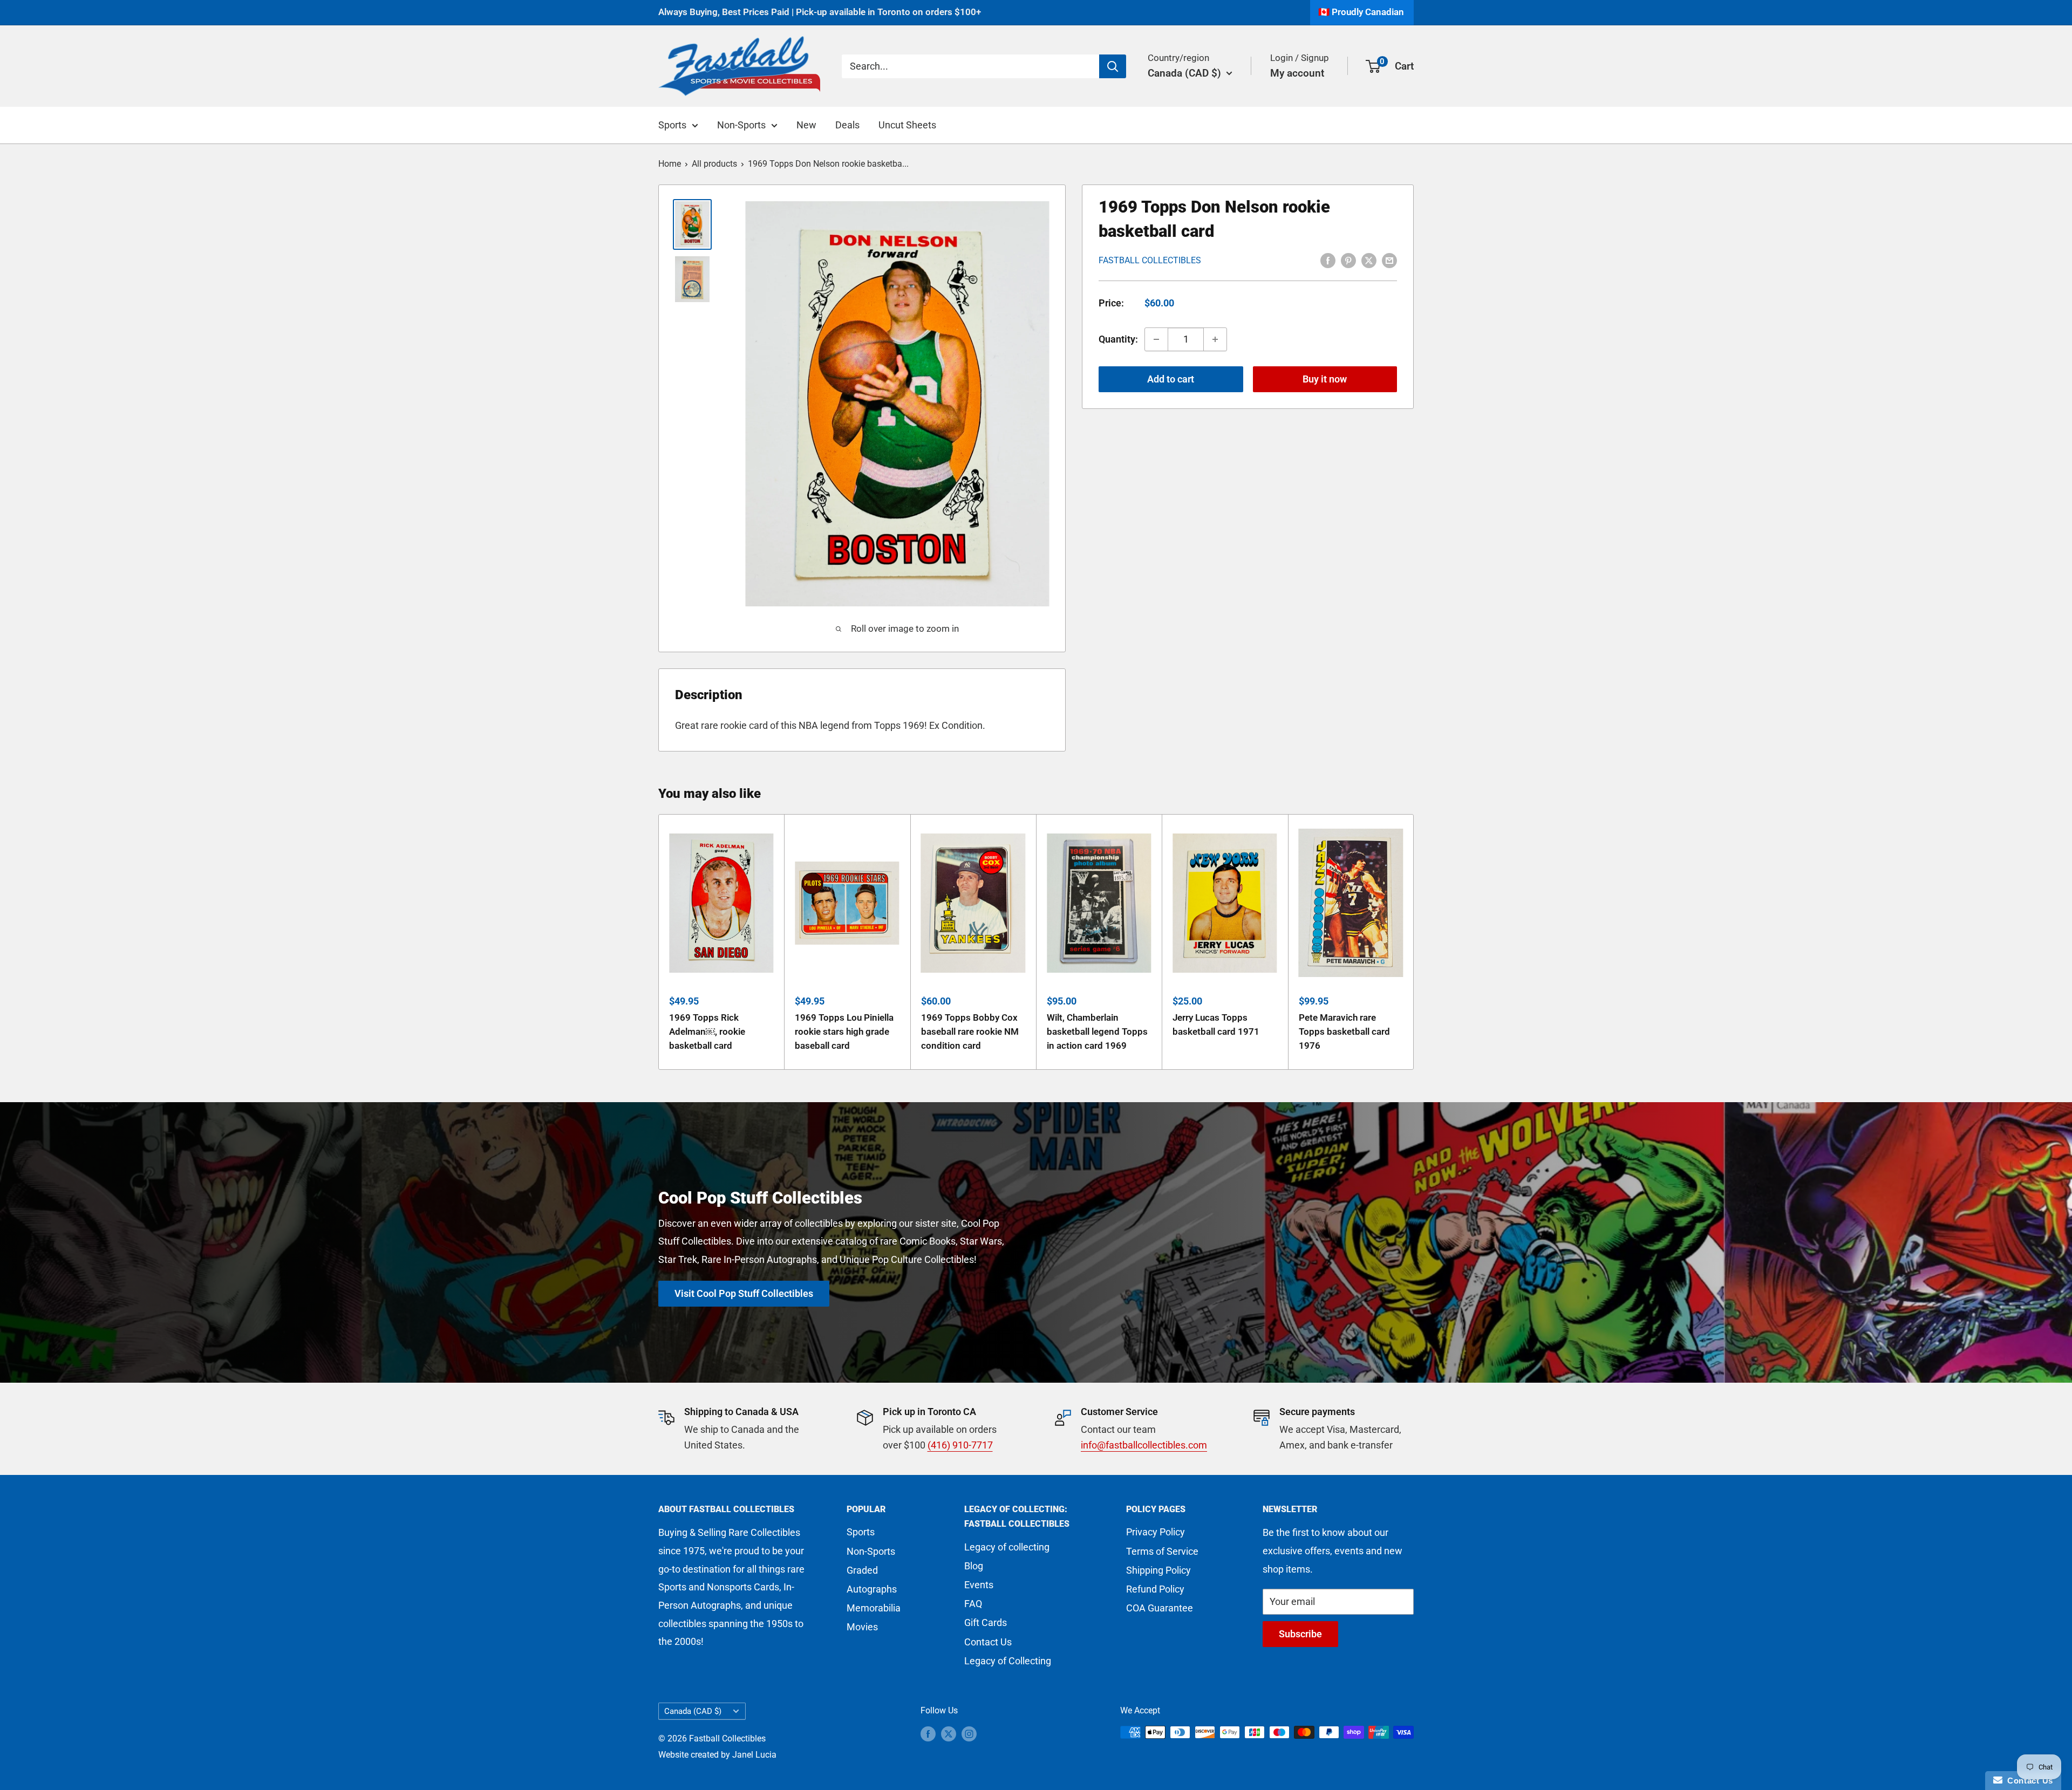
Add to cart (1171, 379)
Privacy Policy (1156, 1532)
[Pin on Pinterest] (1348, 259)
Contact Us (988, 1642)
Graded (862, 1570)
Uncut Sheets (907, 125)
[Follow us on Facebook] (928, 1734)
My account (1297, 73)
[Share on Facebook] (1328, 259)
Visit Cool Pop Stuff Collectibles (744, 1293)
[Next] (1414, 942)
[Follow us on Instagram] (969, 1734)
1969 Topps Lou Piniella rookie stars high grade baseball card (844, 1031)
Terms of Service (1162, 1551)
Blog (974, 1566)
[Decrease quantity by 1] (1156, 339)
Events (979, 1585)
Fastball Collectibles (1150, 260)
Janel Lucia (754, 1755)
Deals (847, 125)
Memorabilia (874, 1608)
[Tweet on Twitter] (1369, 259)
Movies (862, 1627)
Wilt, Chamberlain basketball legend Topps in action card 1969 (1097, 1031)
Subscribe (1300, 1634)
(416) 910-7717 (960, 1445)
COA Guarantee (1160, 1608)
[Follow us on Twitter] (949, 1734)
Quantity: (1118, 339)
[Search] (1113, 66)
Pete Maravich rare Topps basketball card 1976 (1344, 1031)
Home (670, 164)
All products (714, 164)
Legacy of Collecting (1008, 1661)
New (806, 125)
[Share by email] (1389, 259)
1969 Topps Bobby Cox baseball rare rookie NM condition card (970, 1031)
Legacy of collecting (1007, 1547)
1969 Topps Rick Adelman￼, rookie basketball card (707, 1031)
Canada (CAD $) (693, 1711)
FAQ (973, 1604)
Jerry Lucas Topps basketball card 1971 (1216, 1024)
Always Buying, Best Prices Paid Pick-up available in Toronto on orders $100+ (820, 12)
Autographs (872, 1589)
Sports (672, 125)
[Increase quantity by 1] (1215, 339)
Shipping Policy (1158, 1570)
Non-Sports (741, 125)
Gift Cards (986, 1622)
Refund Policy (1155, 1589)
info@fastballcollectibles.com (1144, 1445)
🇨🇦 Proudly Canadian (1361, 12)
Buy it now (1325, 379)
